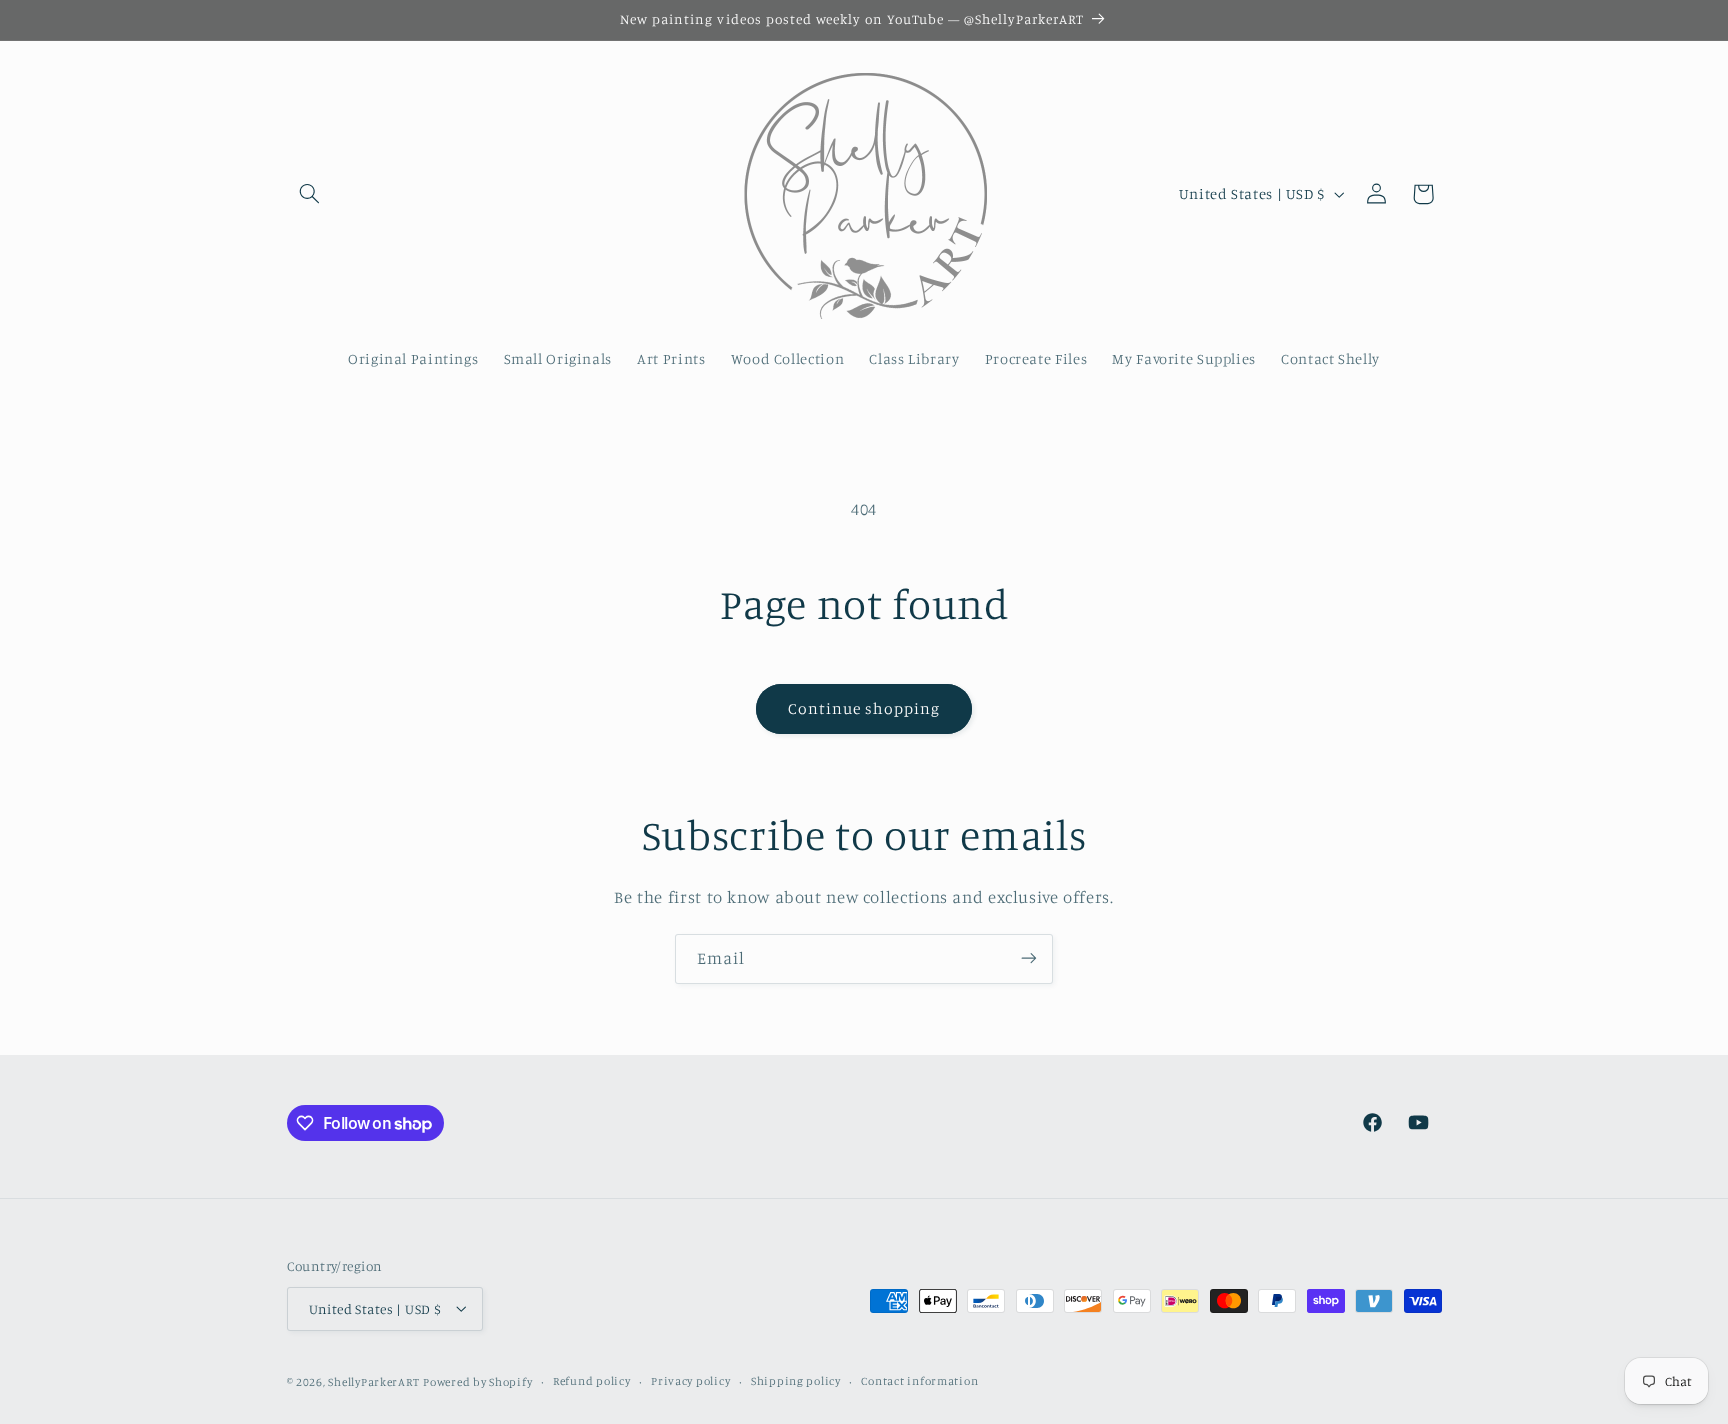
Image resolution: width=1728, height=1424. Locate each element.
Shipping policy (796, 1381)
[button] (310, 194)
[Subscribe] (1029, 958)
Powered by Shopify (477, 1381)
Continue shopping (864, 708)
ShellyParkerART (373, 1381)
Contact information (919, 1381)
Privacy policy (690, 1381)
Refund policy (592, 1381)
